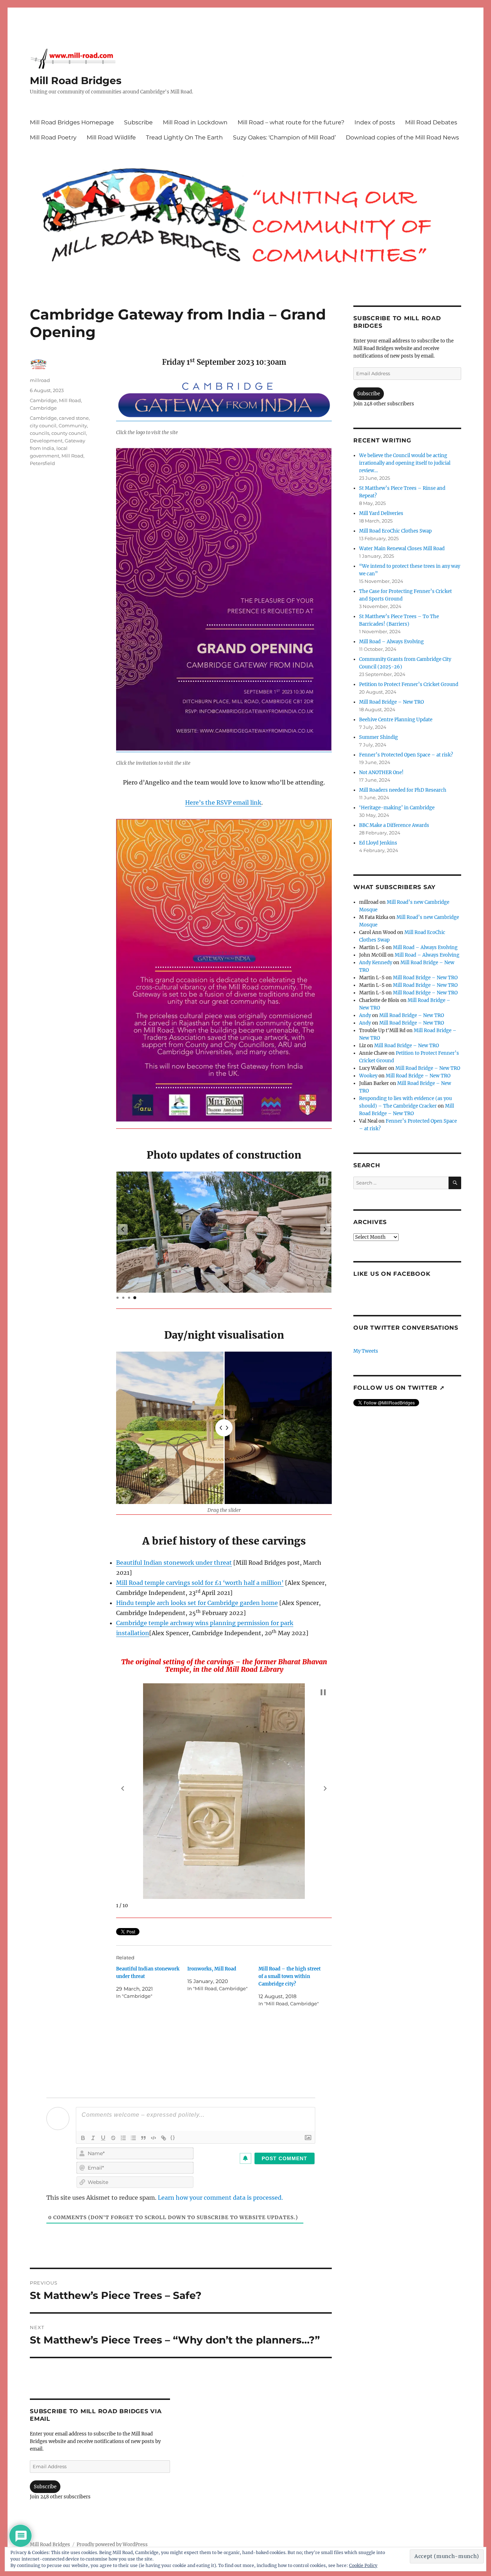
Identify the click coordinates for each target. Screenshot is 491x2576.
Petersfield (42, 463)
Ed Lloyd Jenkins (378, 843)
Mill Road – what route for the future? (291, 122)
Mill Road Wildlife (111, 137)
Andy (365, 1015)
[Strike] (113, 2138)
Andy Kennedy (376, 963)
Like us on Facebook (392, 1274)
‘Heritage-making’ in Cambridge (397, 808)
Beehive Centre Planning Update (396, 720)
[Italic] (93, 2138)
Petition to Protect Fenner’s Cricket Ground (409, 684)
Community (73, 425)
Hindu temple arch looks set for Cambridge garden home (197, 1603)
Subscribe (138, 122)
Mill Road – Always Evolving (391, 642)
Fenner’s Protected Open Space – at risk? (406, 755)
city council (43, 425)
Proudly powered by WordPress (112, 2545)
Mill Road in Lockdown (195, 122)
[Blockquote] (143, 2138)
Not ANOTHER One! (381, 772)
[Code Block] (153, 2138)
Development (46, 441)
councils (40, 433)
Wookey (368, 1076)
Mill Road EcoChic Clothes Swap (395, 531)
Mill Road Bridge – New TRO (391, 702)
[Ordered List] (123, 2138)
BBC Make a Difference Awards (394, 825)
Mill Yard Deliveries (381, 513)
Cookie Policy (363, 2565)
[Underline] (103, 2138)
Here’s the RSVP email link (223, 802)
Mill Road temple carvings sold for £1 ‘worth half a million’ (200, 1583)
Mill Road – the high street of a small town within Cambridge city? (290, 1976)
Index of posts (375, 122)
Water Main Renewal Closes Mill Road (402, 549)
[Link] (164, 2138)
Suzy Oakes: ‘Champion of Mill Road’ (284, 137)
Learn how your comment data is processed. (220, 2198)
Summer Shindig (378, 737)
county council (69, 433)
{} (173, 2137)
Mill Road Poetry (53, 137)
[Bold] (83, 2138)
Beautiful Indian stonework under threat (174, 1563)
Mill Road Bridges (76, 80)
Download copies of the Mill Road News (402, 137)
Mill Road (72, 456)
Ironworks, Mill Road (212, 1969)
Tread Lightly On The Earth (184, 137)
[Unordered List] (133, 2138)
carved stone (74, 418)
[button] (123, 1229)
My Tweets (366, 1351)
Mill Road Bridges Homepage (72, 122)
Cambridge (43, 400)
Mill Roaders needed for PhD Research (403, 790)
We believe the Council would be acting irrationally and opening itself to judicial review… (405, 463)
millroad (40, 380)
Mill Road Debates (431, 122)
